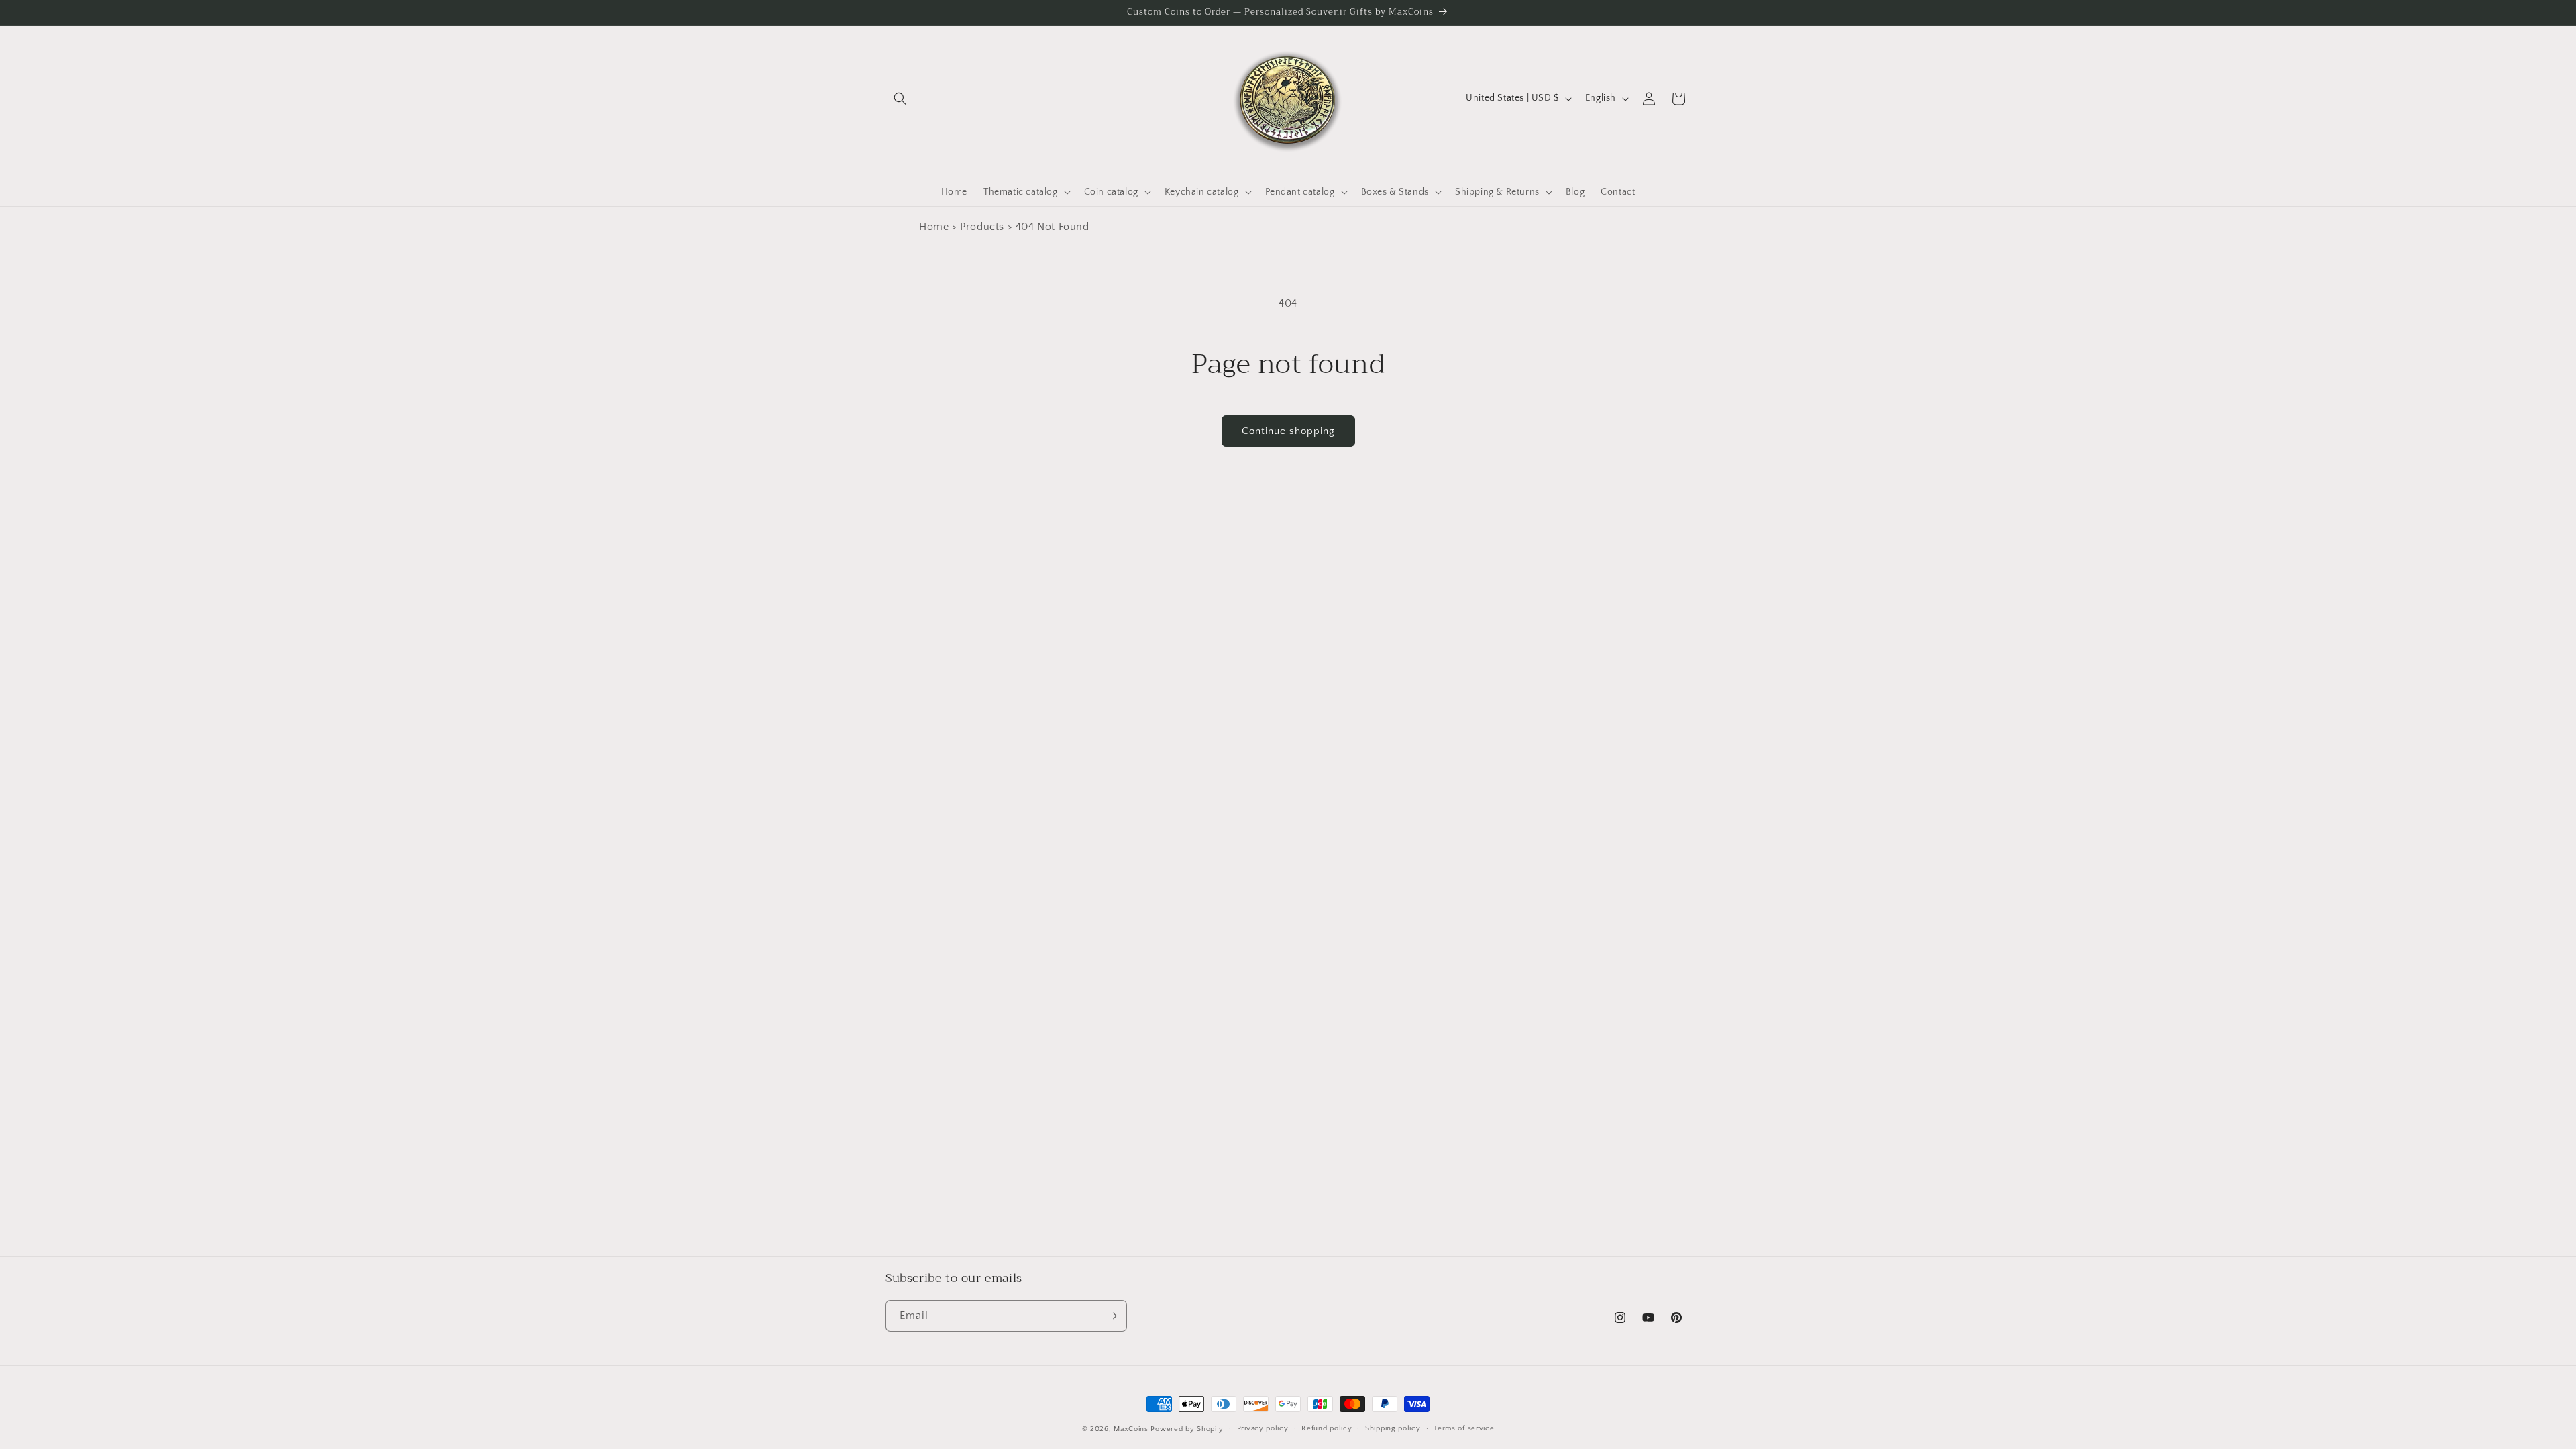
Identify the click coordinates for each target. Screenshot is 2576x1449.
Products (982, 227)
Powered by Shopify (1187, 1429)
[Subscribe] (1112, 1316)
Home (934, 227)
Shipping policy (1393, 1428)
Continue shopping (1288, 431)
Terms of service (1464, 1428)
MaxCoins (1131, 1429)
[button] (900, 99)
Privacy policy (1263, 1428)
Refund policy (1327, 1428)
